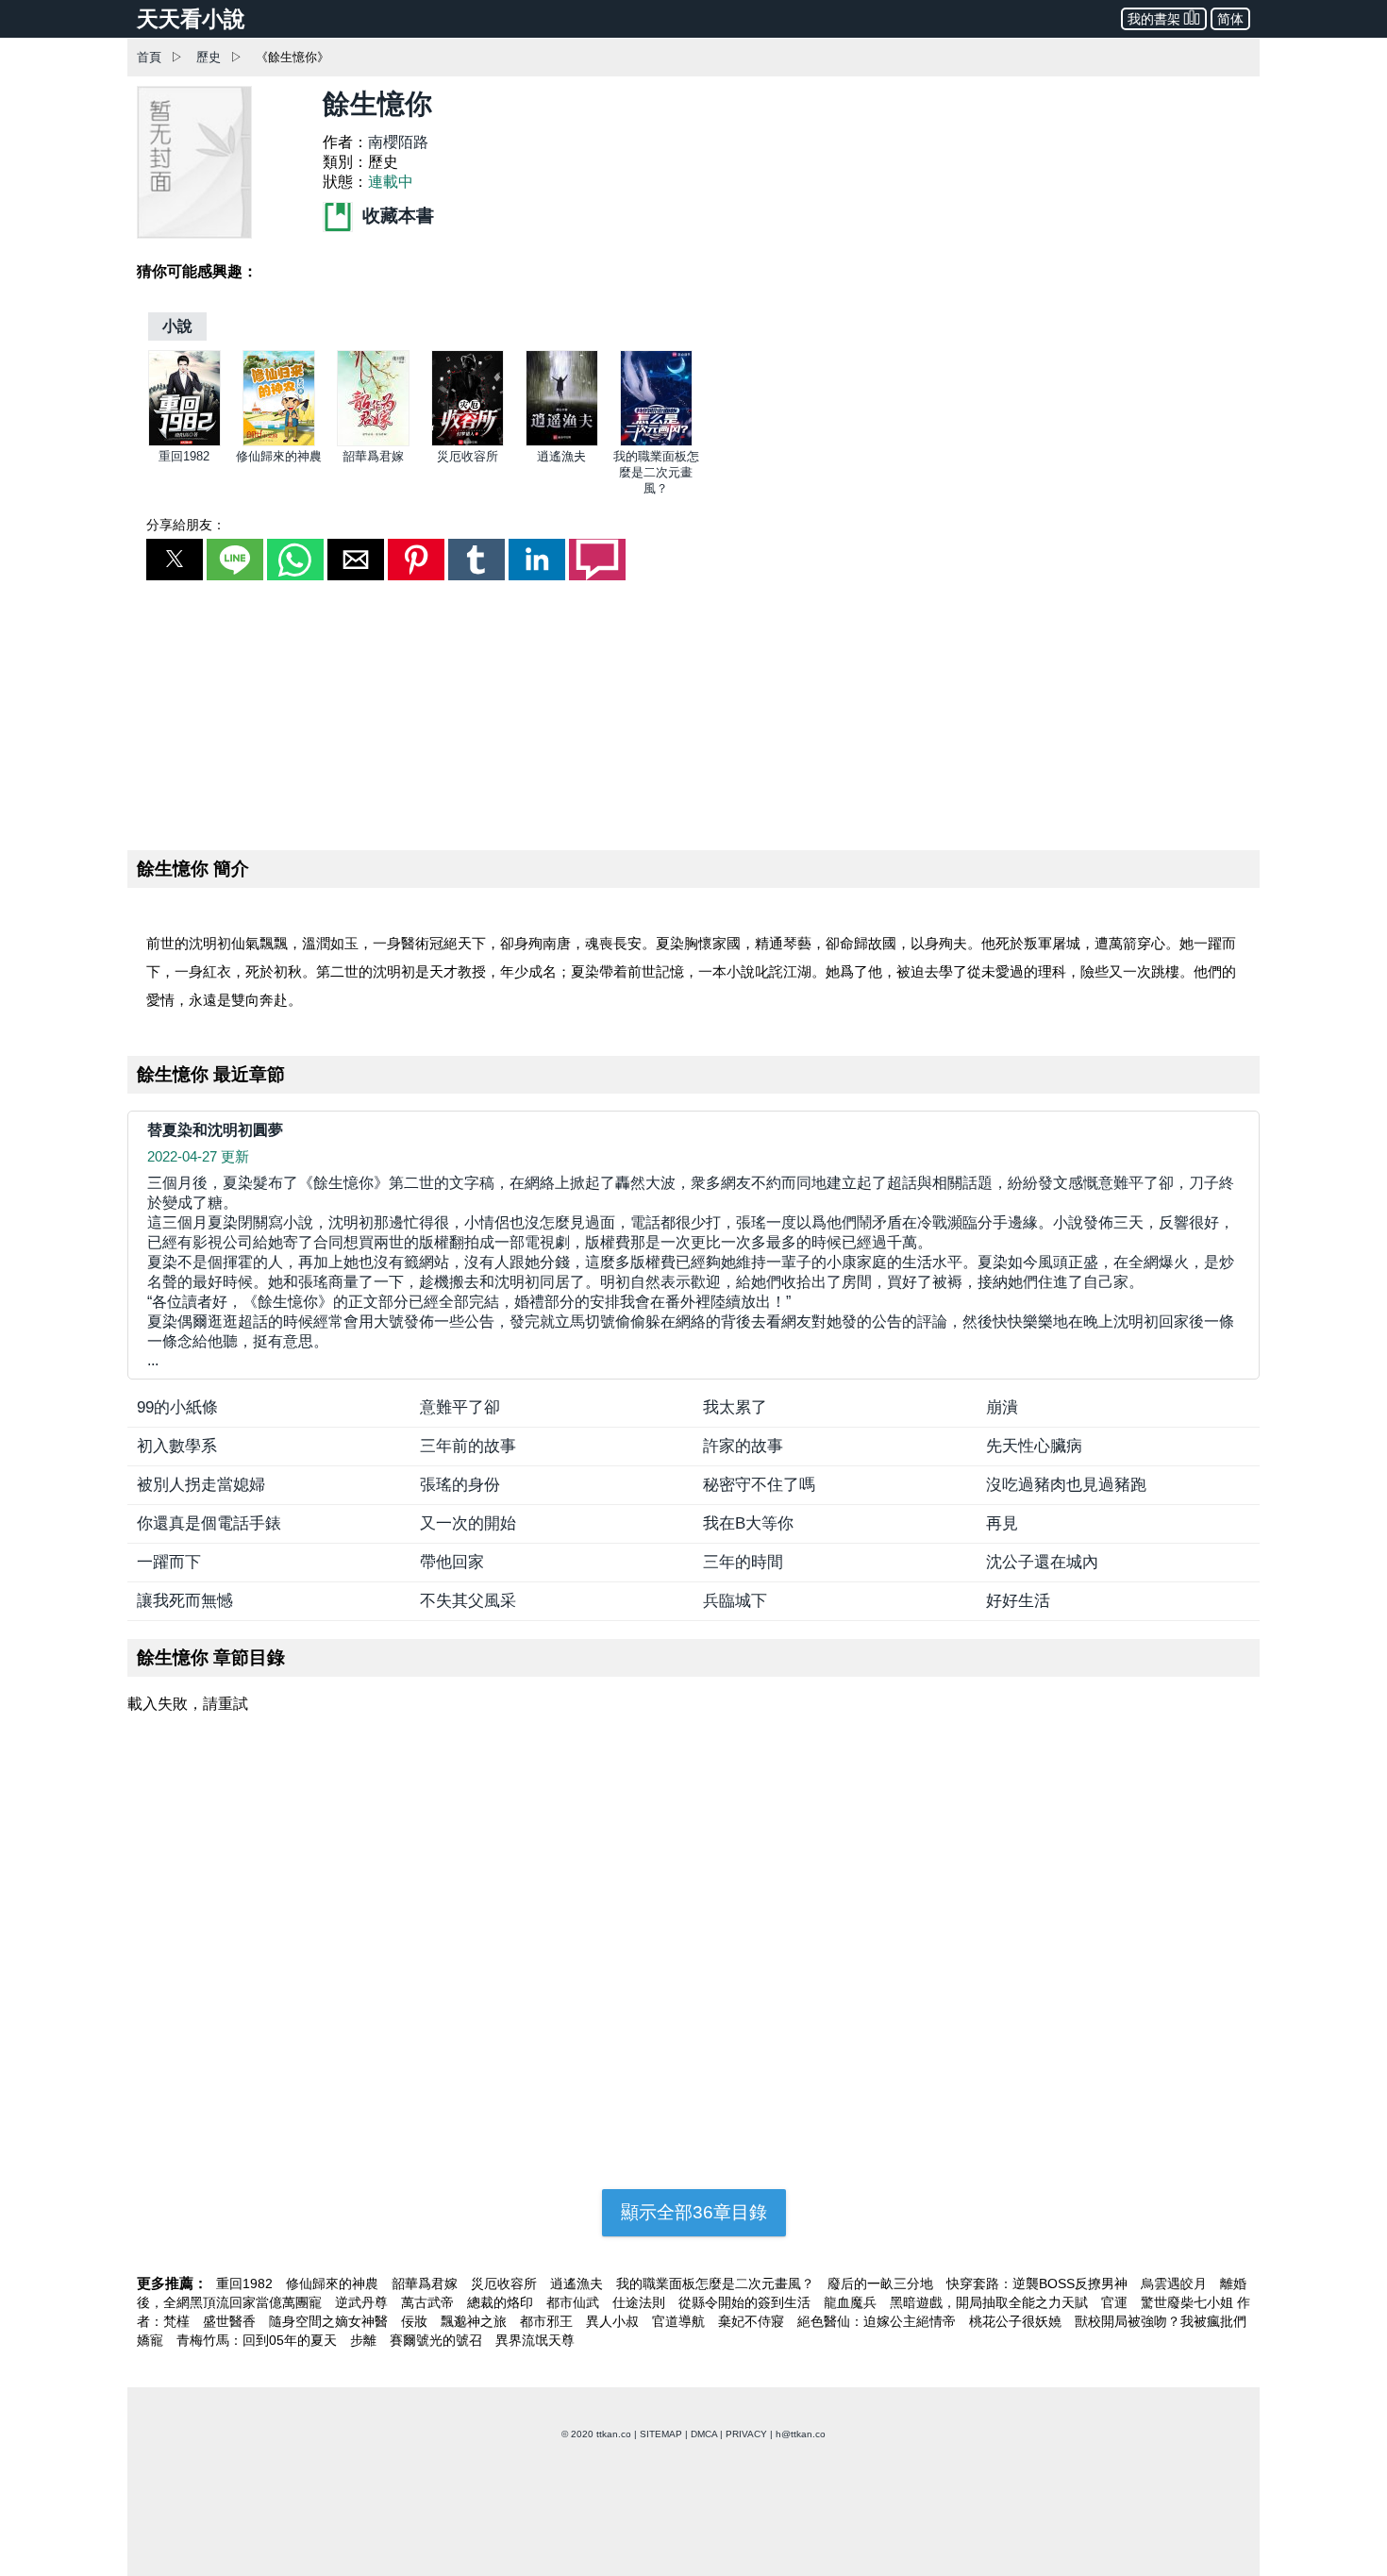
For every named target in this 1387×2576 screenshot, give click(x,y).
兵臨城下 (735, 1601)
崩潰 (1002, 1407)
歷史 (209, 57)
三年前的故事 (468, 1446)
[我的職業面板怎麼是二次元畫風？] (656, 442)
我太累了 (735, 1407)
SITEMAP (661, 2434)
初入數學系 (177, 1446)
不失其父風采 (468, 1601)
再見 (1002, 1523)
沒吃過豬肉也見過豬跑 (1066, 1485)
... (691, 1271)
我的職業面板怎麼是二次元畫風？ (656, 472)
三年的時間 (743, 1562)
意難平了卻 (460, 1407)
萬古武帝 (429, 2302)
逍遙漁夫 (561, 456)
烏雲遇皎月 (1176, 2283)
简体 (1230, 19)
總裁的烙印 (502, 2302)
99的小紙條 (177, 1407)
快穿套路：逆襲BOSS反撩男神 (1039, 2283)
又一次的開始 (468, 1523)
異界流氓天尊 (535, 2340)
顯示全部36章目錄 (694, 2212)
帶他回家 (452, 1562)
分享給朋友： (186, 525)
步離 (365, 2340)
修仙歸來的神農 (279, 456)
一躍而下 (169, 1562)
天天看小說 (191, 19)
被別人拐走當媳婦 (201, 1485)
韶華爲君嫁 (373, 456)
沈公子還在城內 (1042, 1562)
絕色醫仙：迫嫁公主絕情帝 (878, 2321)
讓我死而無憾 (185, 1601)
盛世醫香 (231, 2321)
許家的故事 (743, 1446)
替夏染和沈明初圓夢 (215, 1130)
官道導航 (680, 2321)
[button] (175, 560)
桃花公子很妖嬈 (1017, 2321)
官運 (1116, 2302)
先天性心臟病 (1034, 1446)
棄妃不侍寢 (753, 2321)
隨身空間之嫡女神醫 (330, 2321)
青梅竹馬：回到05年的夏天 (259, 2340)
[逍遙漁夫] (562, 442)
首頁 (149, 57)
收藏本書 (396, 216)
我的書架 (1154, 19)
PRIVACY (746, 2434)
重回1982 (184, 456)
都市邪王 (548, 2321)
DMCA (704, 2434)
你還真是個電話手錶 (209, 1523)
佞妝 (416, 2321)
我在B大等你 (748, 1523)
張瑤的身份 (460, 1485)
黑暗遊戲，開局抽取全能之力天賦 (991, 2302)
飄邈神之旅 (476, 2321)
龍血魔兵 (852, 2302)
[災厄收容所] (468, 442)
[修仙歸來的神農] (279, 442)
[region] (693, 711)
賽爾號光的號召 (438, 2340)
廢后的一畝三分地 (882, 2283)
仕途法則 (641, 2302)
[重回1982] (184, 442)
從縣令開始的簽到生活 (746, 2302)
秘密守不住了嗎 (759, 1485)
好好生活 (1018, 1601)
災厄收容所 (468, 456)
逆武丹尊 (363, 2302)
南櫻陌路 (398, 142)
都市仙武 (575, 2302)
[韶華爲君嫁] (373, 442)
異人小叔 (614, 2321)
